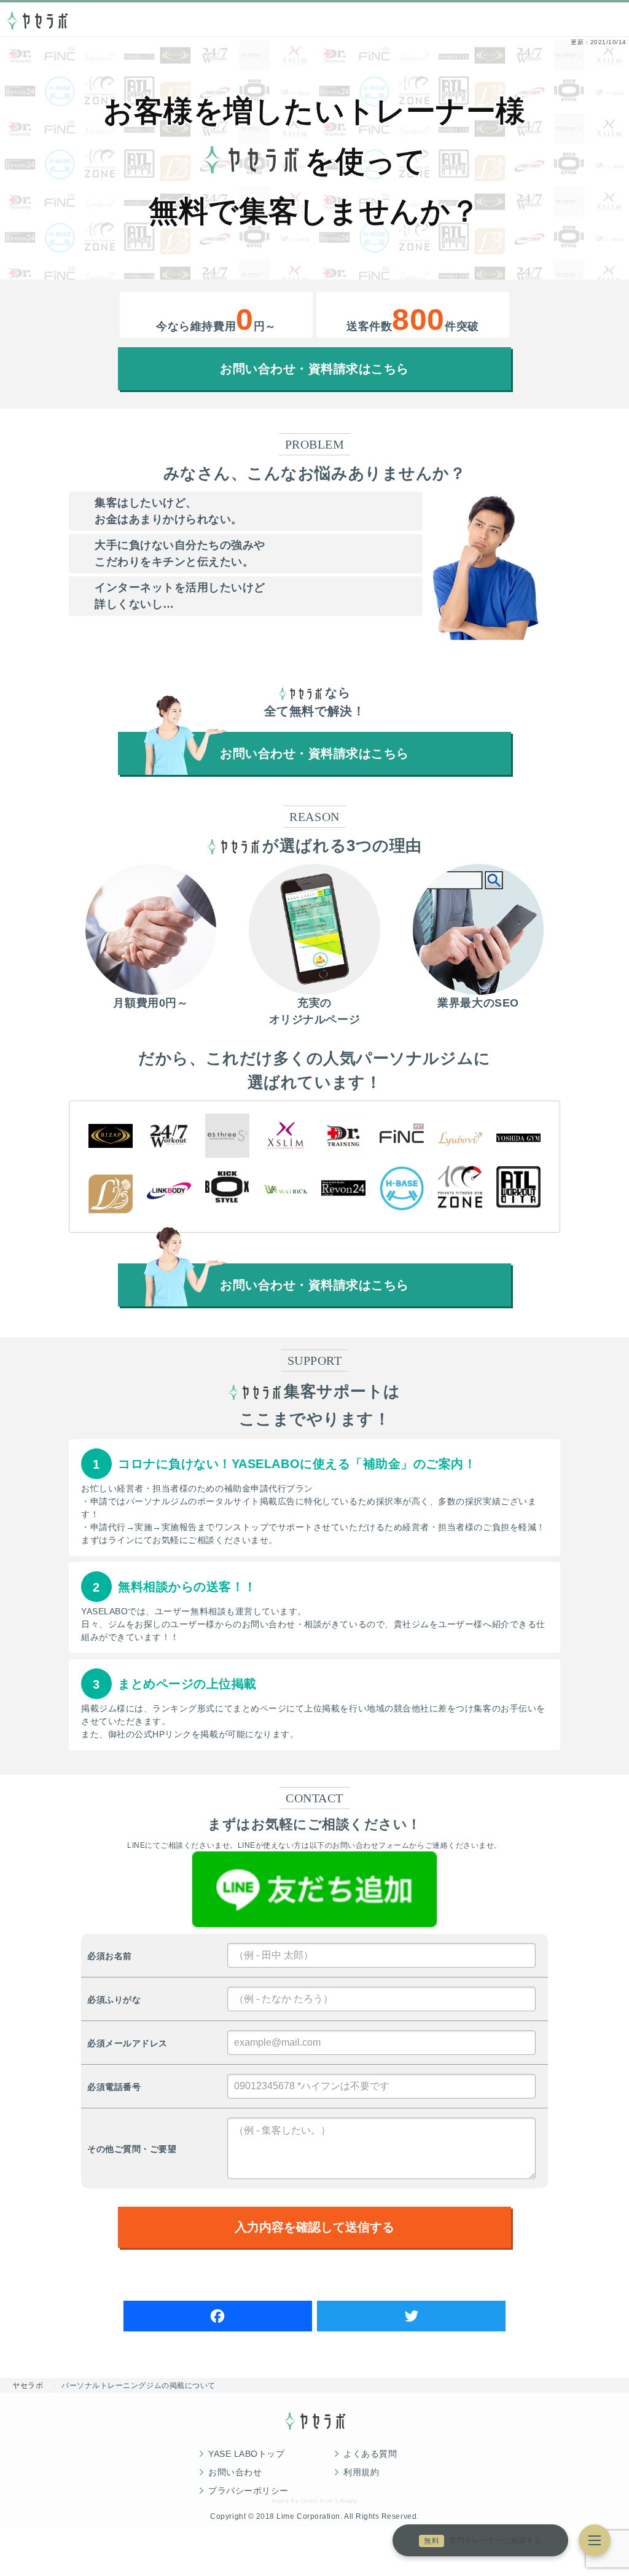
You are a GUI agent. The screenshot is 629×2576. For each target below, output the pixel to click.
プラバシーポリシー (248, 2491)
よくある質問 (370, 2454)
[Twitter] (411, 2316)
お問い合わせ (235, 2472)
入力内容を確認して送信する (314, 2227)
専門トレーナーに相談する (482, 2541)
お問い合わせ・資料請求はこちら (314, 369)
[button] (595, 2540)
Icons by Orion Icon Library (314, 2501)
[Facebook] (218, 2316)
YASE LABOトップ (246, 2454)
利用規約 (361, 2472)
